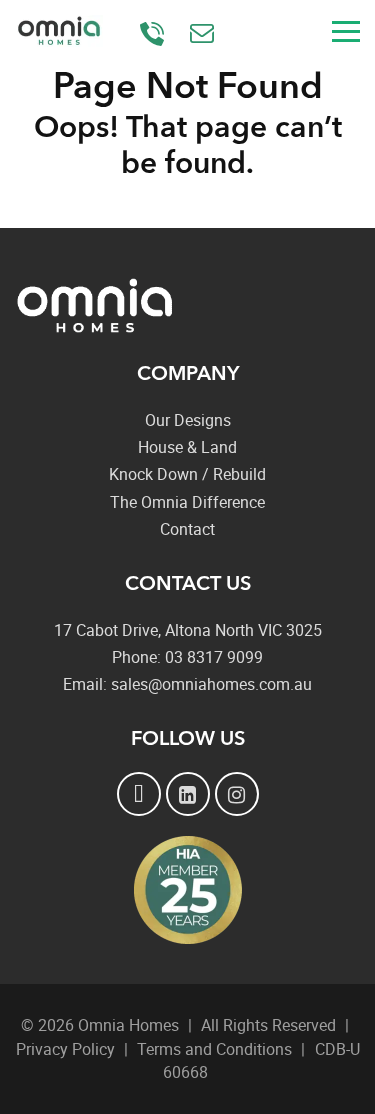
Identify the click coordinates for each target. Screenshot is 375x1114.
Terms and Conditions (214, 1049)
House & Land (187, 447)
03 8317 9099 (155, 34)
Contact (187, 529)
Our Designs (188, 420)
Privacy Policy (65, 1049)
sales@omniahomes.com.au (205, 34)
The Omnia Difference (187, 502)
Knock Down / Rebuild (187, 474)
